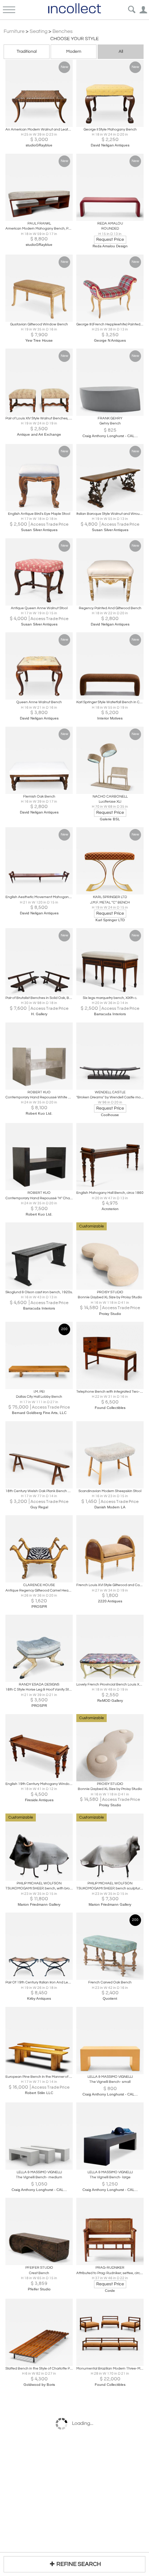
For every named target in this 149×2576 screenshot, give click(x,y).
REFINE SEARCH (79, 2564)
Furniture (14, 31)
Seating (39, 31)
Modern (74, 52)
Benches (63, 31)
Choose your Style (74, 39)
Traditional (27, 52)
